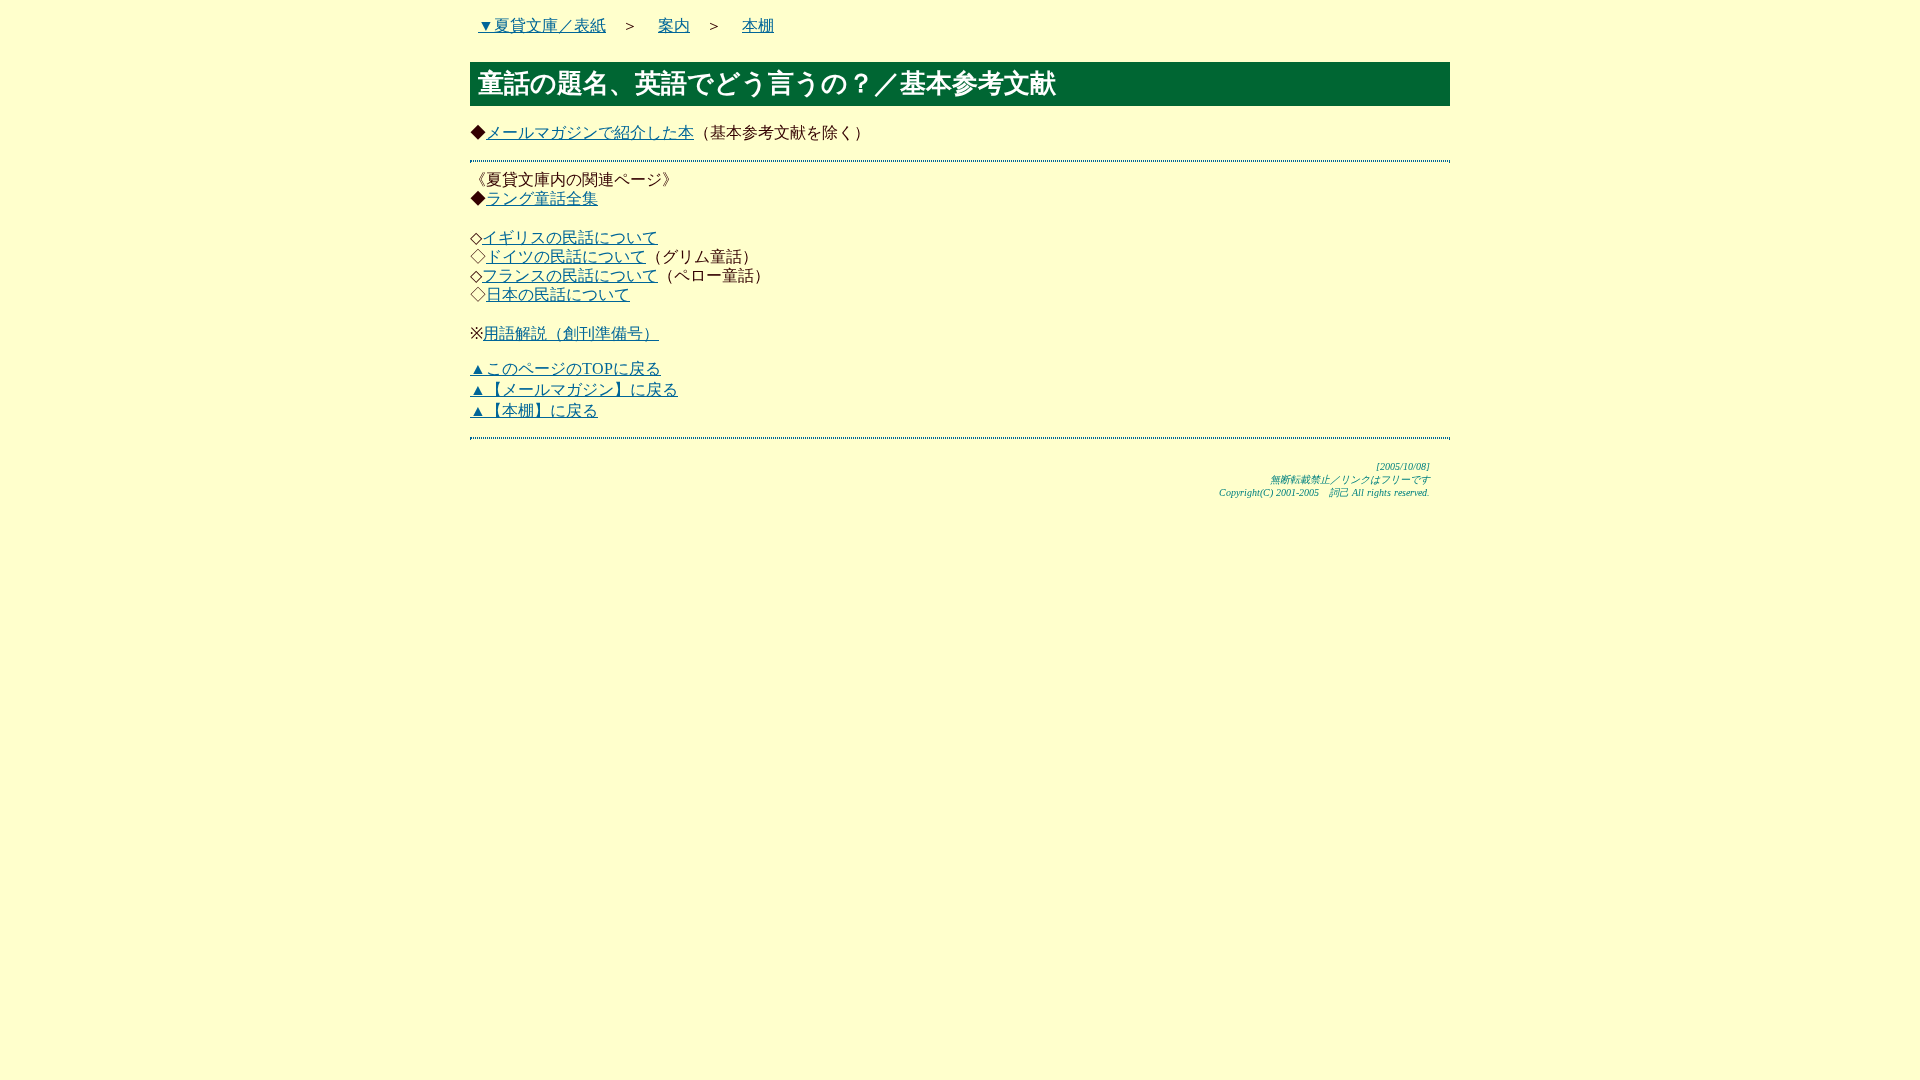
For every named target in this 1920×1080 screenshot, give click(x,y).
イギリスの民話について (570, 237)
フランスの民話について (570, 275)
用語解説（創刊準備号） (571, 333)
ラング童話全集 (542, 198)
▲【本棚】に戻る (534, 410)
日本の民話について (558, 294)
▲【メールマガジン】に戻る (574, 389)
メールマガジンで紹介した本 (590, 132)
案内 (674, 25)
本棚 (758, 25)
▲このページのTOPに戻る (565, 368)
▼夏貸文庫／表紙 (542, 25)
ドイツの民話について (566, 256)
